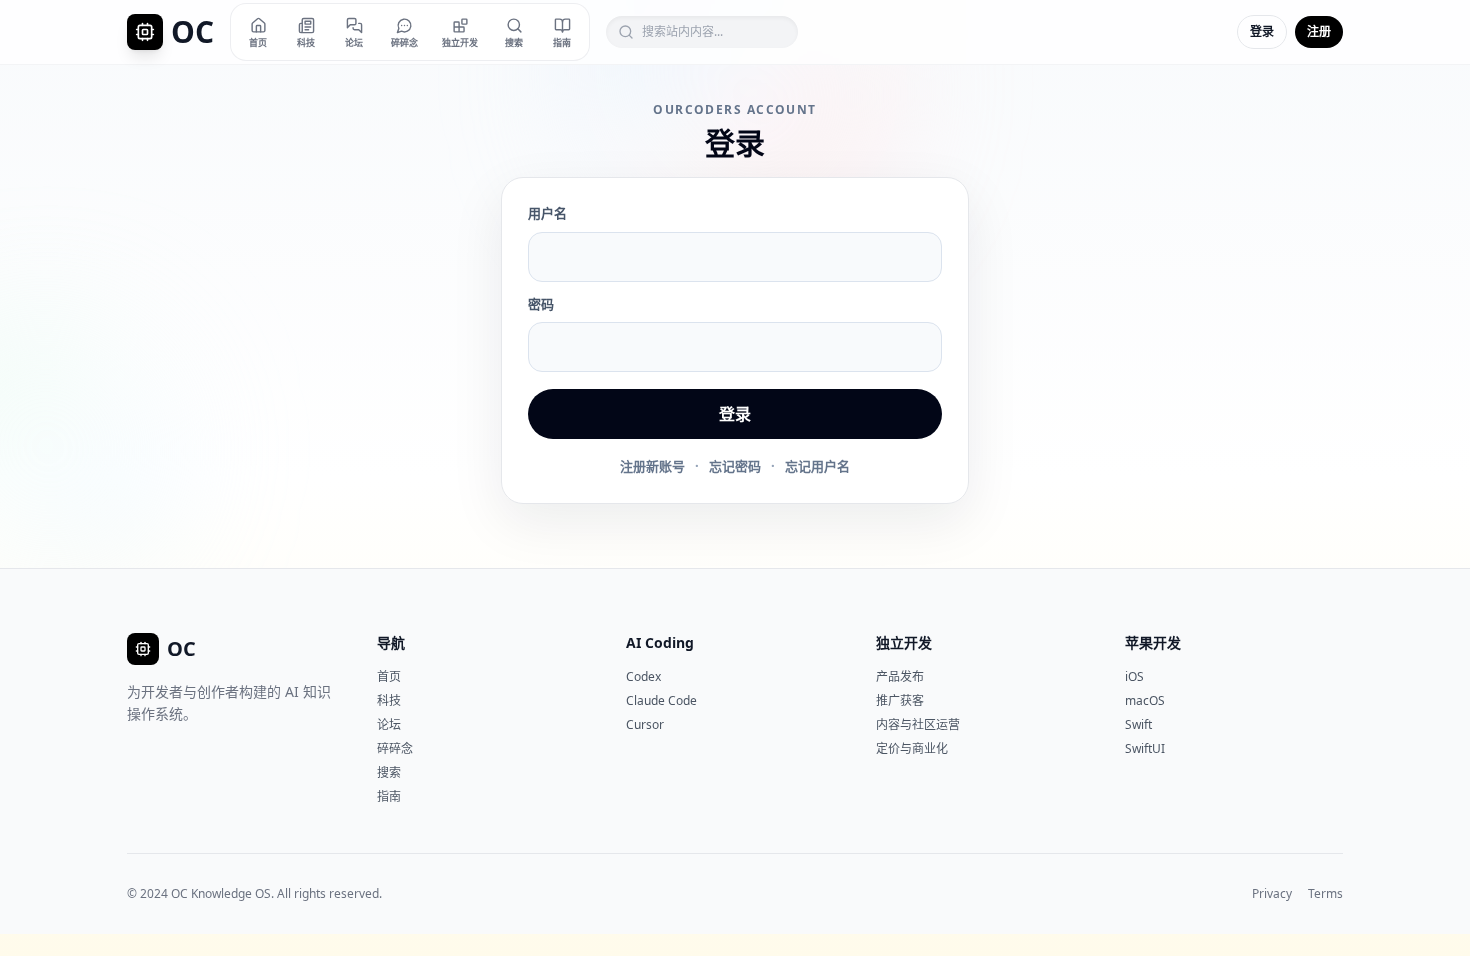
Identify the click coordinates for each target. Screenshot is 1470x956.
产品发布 (900, 676)
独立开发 (904, 642)
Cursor (645, 724)
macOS (1145, 700)
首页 (389, 676)
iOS (1134, 676)
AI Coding (660, 642)
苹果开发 (1153, 642)
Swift (1138, 724)
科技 (389, 700)
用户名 (547, 213)
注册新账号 (652, 466)
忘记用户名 (817, 466)
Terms (1325, 894)
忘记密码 (735, 466)
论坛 (389, 724)
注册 (1319, 31)
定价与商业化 (912, 748)
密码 (541, 304)
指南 (389, 796)
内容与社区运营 (918, 724)
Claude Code (661, 700)
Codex (643, 676)
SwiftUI (1145, 748)
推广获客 (900, 700)
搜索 (389, 772)
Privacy (1272, 894)
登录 (1262, 31)
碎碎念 (395, 748)
